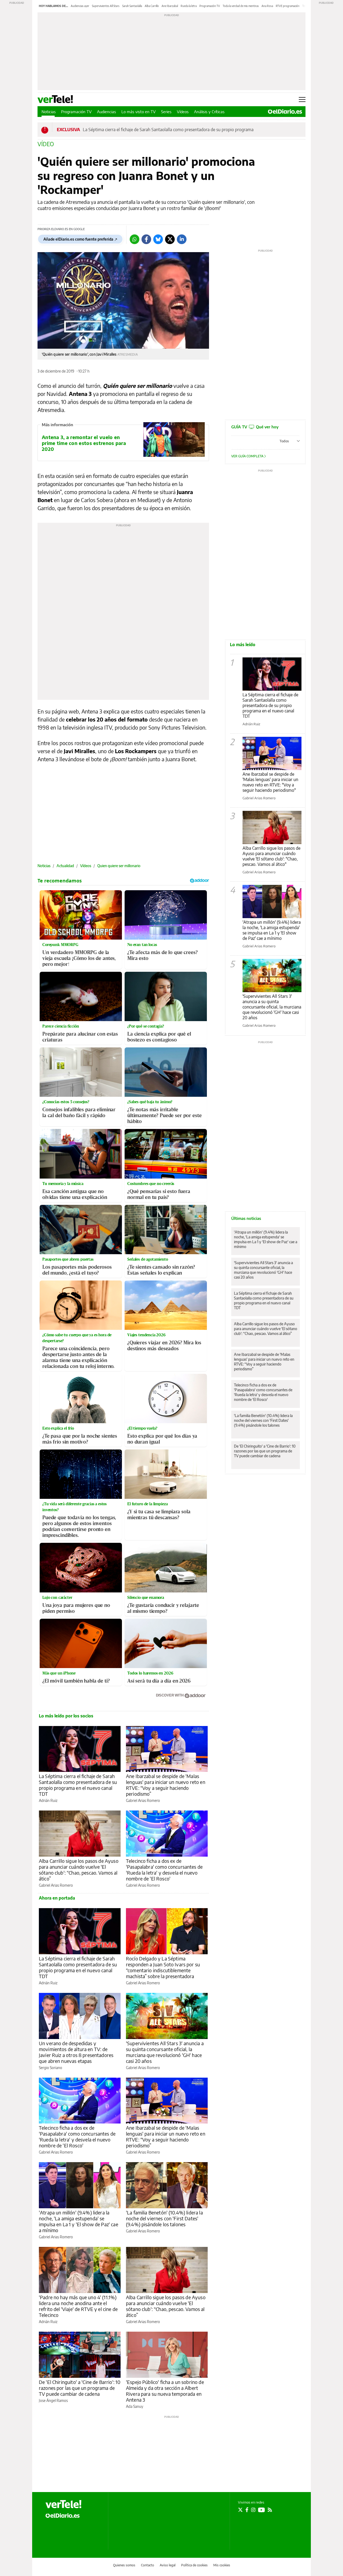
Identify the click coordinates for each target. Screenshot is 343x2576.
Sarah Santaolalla (132, 6)
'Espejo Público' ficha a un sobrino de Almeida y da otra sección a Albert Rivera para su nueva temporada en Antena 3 (165, 2391)
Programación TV (210, 6)
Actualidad (65, 866)
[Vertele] (64, 2504)
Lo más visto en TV (139, 112)
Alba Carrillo (152, 6)
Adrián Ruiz (48, 1800)
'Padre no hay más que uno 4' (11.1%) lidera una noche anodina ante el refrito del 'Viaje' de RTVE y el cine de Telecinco (78, 2306)
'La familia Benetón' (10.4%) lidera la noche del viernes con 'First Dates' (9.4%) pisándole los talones (164, 2218)
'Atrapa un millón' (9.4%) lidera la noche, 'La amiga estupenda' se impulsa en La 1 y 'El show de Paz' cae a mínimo (79, 2221)
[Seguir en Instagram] (253, 2510)
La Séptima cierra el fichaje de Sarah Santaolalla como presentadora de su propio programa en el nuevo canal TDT (78, 1785)
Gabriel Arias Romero (143, 1800)
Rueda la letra (189, 6)
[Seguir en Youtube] (262, 2510)
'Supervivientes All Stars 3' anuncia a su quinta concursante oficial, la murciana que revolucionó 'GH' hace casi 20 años (165, 2052)
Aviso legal (168, 2565)
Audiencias (107, 112)
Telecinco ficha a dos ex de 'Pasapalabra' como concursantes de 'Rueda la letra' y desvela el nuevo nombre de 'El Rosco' (164, 1870)
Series (166, 112)
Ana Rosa (267, 6)
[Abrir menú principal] (302, 100)
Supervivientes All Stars (106, 6)
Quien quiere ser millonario (119, 866)
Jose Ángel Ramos (53, 2400)
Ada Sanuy (135, 2406)
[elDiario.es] (63, 2515)
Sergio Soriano (51, 2068)
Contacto (148, 2565)
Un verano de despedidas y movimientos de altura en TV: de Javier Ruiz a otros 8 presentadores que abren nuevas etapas (76, 2052)
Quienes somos (124, 2565)
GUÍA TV (255, 427)
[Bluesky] (158, 239)
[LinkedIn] (182, 239)
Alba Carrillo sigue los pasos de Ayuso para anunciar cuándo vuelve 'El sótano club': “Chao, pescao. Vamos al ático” (79, 1870)
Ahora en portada (57, 1898)
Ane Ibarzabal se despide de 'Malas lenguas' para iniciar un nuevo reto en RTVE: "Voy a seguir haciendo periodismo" (270, 782)
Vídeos (183, 112)
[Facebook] (146, 239)
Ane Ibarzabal (170, 6)
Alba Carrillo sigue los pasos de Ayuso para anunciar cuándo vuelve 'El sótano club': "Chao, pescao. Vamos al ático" (271, 856)
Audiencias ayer (80, 6)
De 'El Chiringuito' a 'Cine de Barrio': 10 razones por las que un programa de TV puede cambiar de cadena (80, 2388)
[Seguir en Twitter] (240, 2510)
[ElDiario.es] (285, 112)
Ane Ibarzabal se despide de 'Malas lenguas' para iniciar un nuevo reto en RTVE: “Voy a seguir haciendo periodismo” (166, 1785)
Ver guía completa (248, 456)
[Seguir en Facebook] (247, 2510)
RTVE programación (288, 6)
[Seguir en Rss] (270, 2510)
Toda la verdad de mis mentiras (241, 6)
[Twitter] (170, 239)
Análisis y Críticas (209, 112)
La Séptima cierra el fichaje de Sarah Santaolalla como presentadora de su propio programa (168, 130)
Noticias (49, 112)
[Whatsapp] (135, 239)
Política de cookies (194, 2565)
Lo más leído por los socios (66, 1716)
